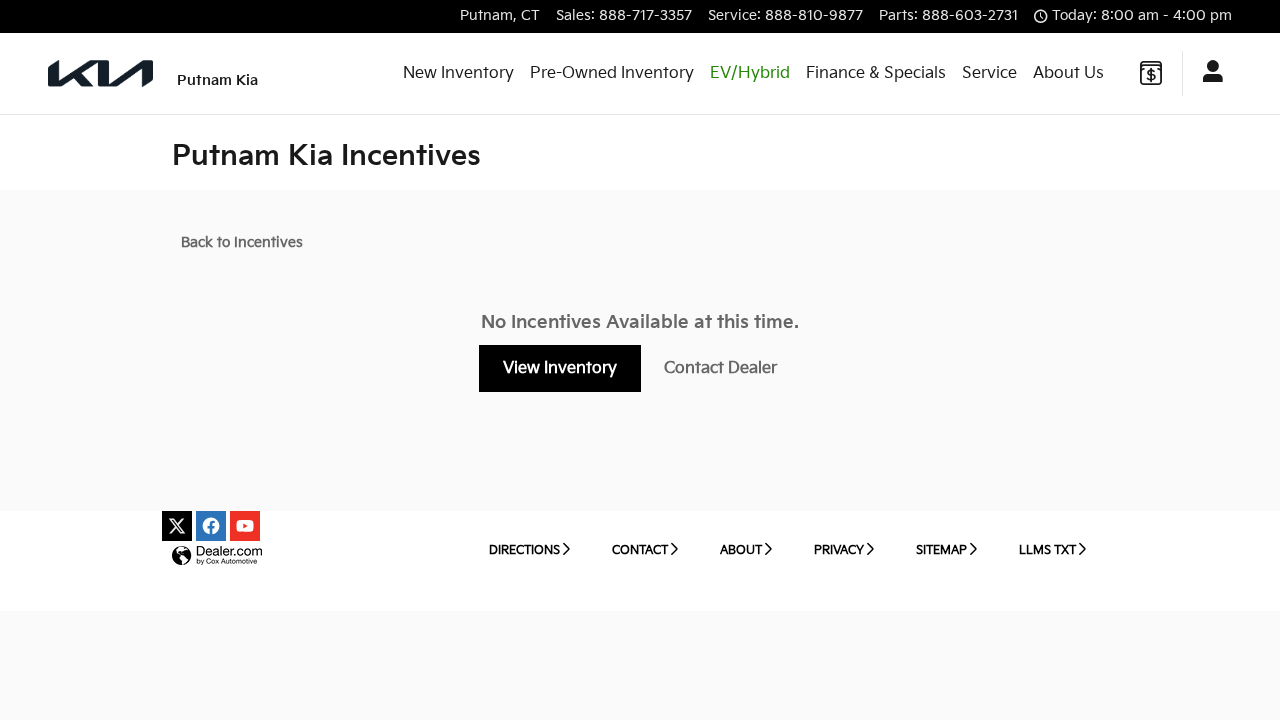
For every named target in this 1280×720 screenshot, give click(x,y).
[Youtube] (245, 526)
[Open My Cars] (1207, 74)
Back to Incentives (242, 242)
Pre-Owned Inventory (612, 73)
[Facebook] (211, 526)
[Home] (100, 73)
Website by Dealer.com (217, 556)
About (741, 550)
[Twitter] (177, 526)
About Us (1068, 73)
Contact (640, 550)
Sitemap (941, 550)
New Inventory (458, 73)
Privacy (839, 550)
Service (989, 73)
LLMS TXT (1047, 550)
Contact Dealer (720, 368)
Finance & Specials (876, 73)
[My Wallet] (1151, 73)
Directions (524, 550)
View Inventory (560, 368)
